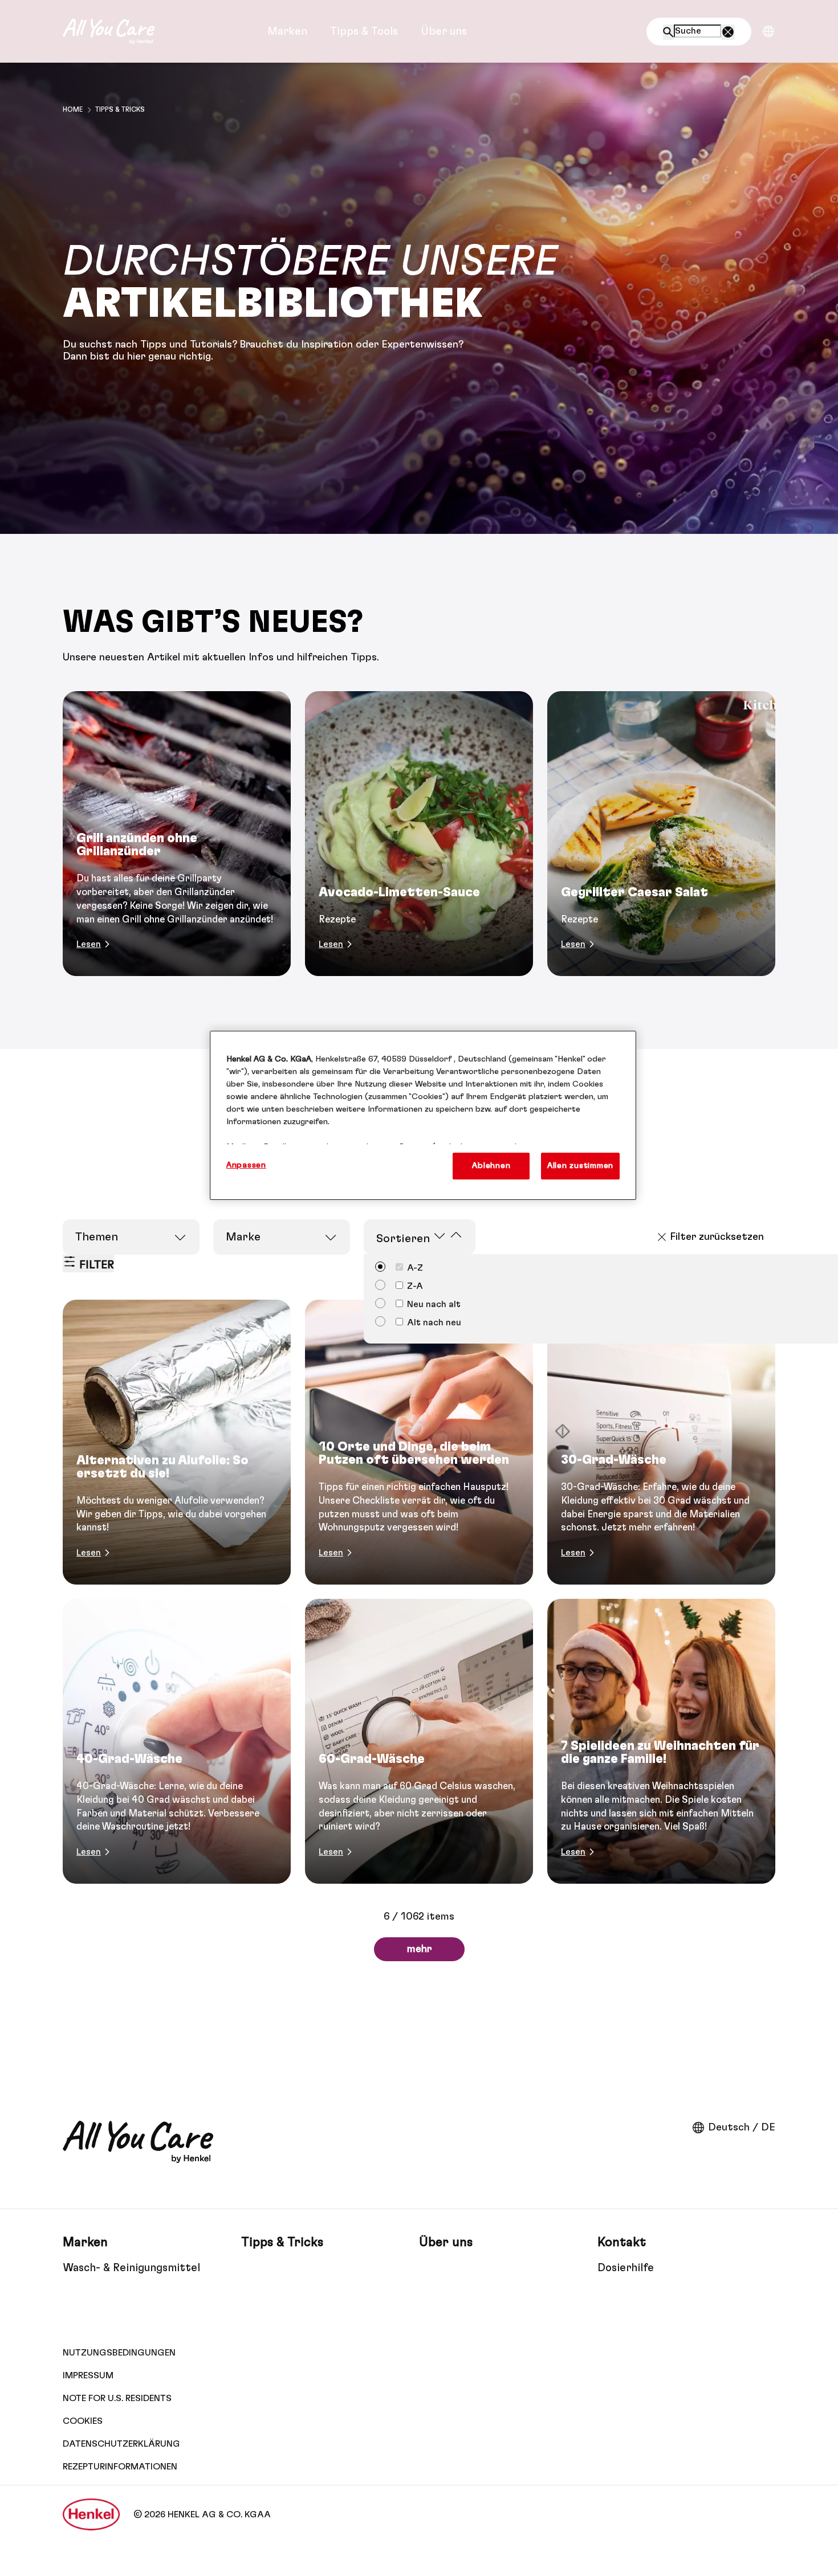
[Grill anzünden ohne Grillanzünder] (177, 834)
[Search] (668, 32)
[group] (419, 834)
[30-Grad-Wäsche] (661, 1442)
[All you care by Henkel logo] (109, 31)
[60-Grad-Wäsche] (419, 1741)
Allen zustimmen (580, 1165)
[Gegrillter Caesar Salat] (661, 834)
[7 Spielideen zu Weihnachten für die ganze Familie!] (661, 1741)
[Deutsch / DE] (768, 31)
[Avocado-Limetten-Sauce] (419, 834)
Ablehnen (491, 1165)
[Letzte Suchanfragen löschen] (728, 32)
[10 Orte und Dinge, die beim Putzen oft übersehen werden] (419, 1442)
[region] (423, 1115)
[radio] (399, 1285)
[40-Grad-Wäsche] (177, 1741)
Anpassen (246, 1165)
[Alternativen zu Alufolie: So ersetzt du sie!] (177, 1442)
